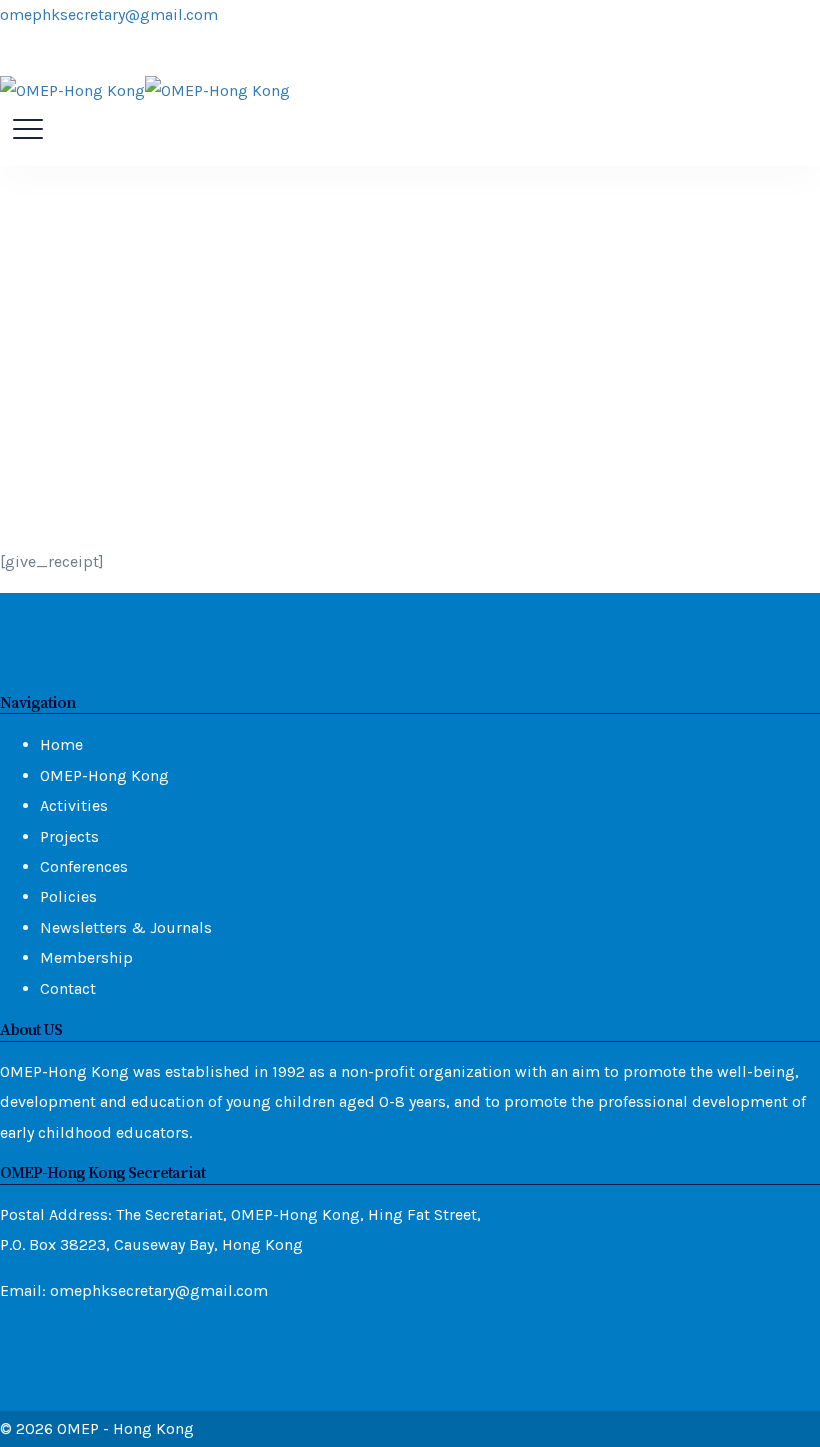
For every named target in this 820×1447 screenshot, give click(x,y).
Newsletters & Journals (126, 927)
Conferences (84, 866)
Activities (74, 805)
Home (61, 744)
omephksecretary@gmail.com (109, 14)
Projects (69, 836)
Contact (68, 988)
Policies (68, 896)
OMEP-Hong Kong (104, 775)
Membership (86, 957)
